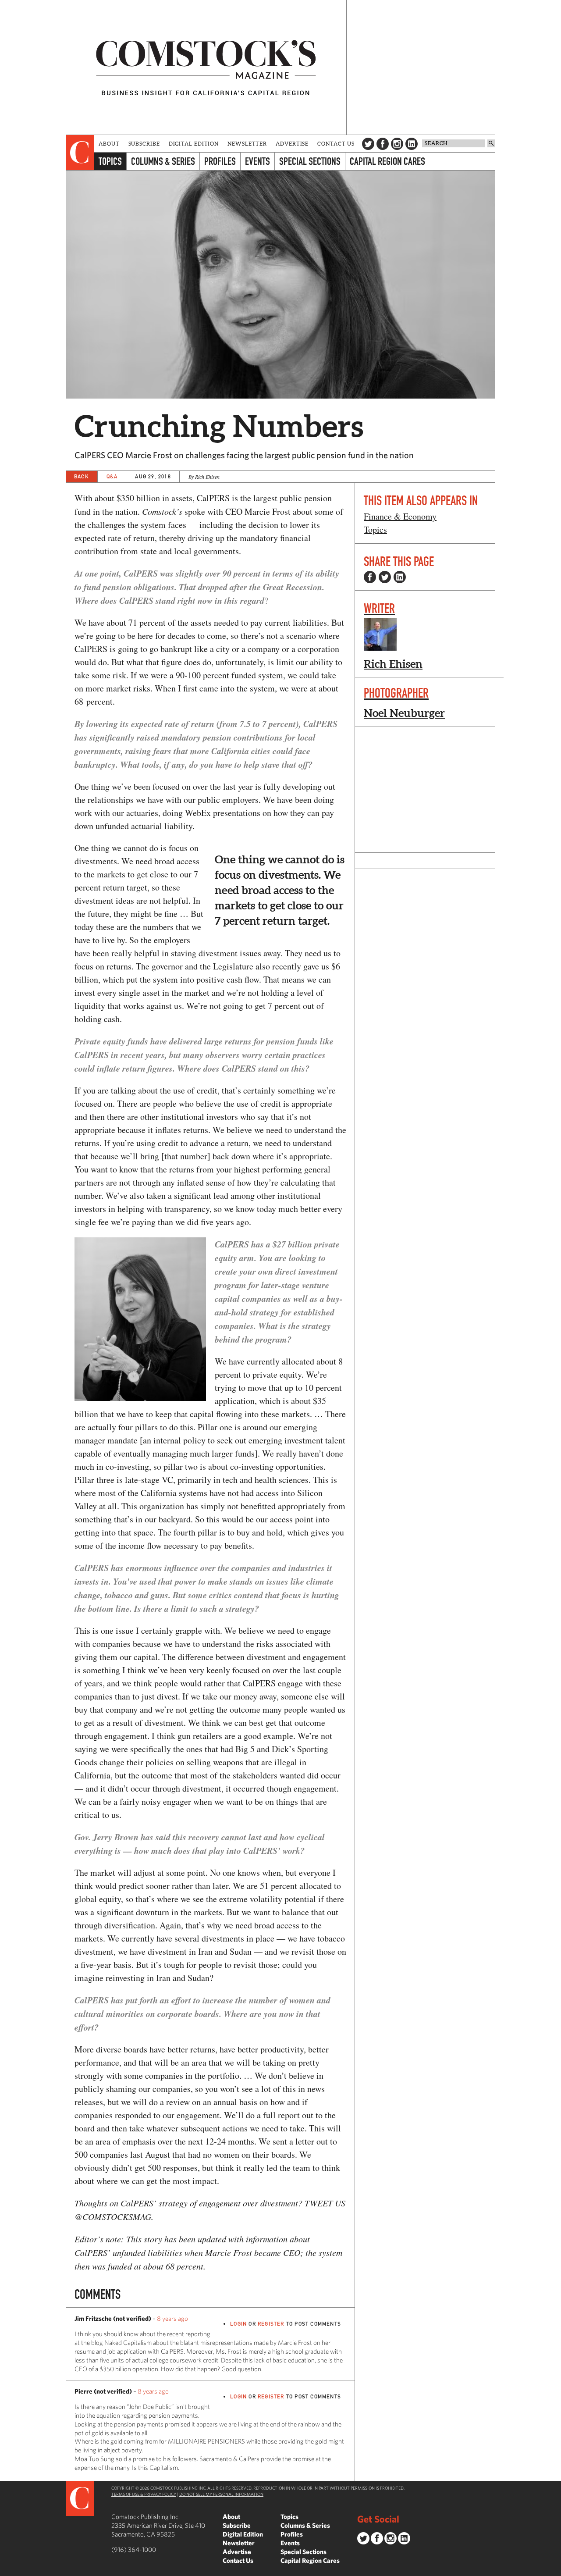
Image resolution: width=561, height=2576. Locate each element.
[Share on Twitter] (385, 577)
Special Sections (310, 161)
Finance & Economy (400, 516)
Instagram (397, 144)
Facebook (383, 144)
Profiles (220, 161)
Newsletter (247, 144)
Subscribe (144, 144)
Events (257, 161)
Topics (110, 161)
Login (238, 2324)
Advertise (292, 144)
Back (82, 476)
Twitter (368, 144)
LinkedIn (412, 144)
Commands (7, 2569)
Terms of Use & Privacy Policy (144, 2494)
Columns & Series (163, 161)
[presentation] (80, 153)
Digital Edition (194, 144)
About (109, 144)
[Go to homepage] (206, 67)
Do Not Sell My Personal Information (221, 2494)
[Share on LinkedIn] (400, 577)
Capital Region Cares (387, 161)
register (271, 2324)
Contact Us (336, 144)
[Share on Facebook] (370, 577)
